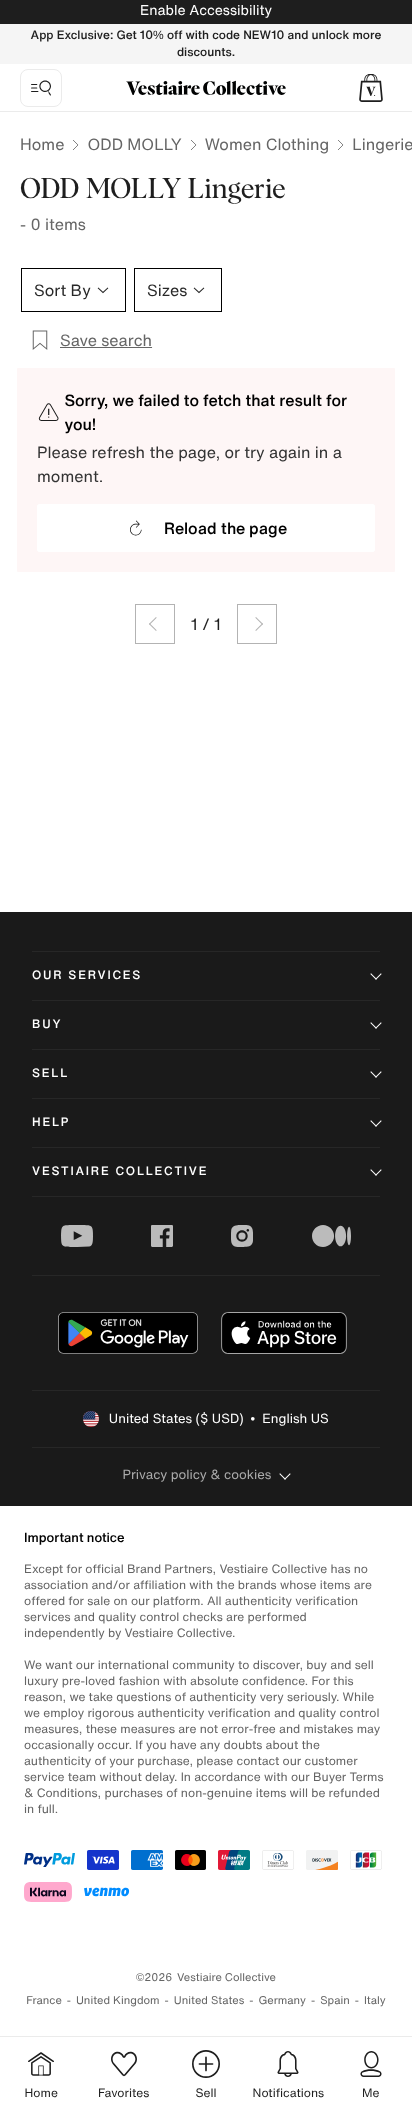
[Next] (257, 624)
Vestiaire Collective (120, 1171)
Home (42, 144)
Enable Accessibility (206, 10)
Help (51, 1122)
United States (209, 2000)
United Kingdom (118, 2000)
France (44, 2000)
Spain (335, 2000)
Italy (375, 2000)
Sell (50, 1073)
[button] (371, 88)
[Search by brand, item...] (41, 88)
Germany (282, 2000)
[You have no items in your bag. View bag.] (371, 88)
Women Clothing (267, 144)
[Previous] (155, 624)
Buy (47, 1024)
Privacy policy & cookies (197, 1474)
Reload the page (225, 528)
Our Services (87, 975)
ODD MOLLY (134, 144)
